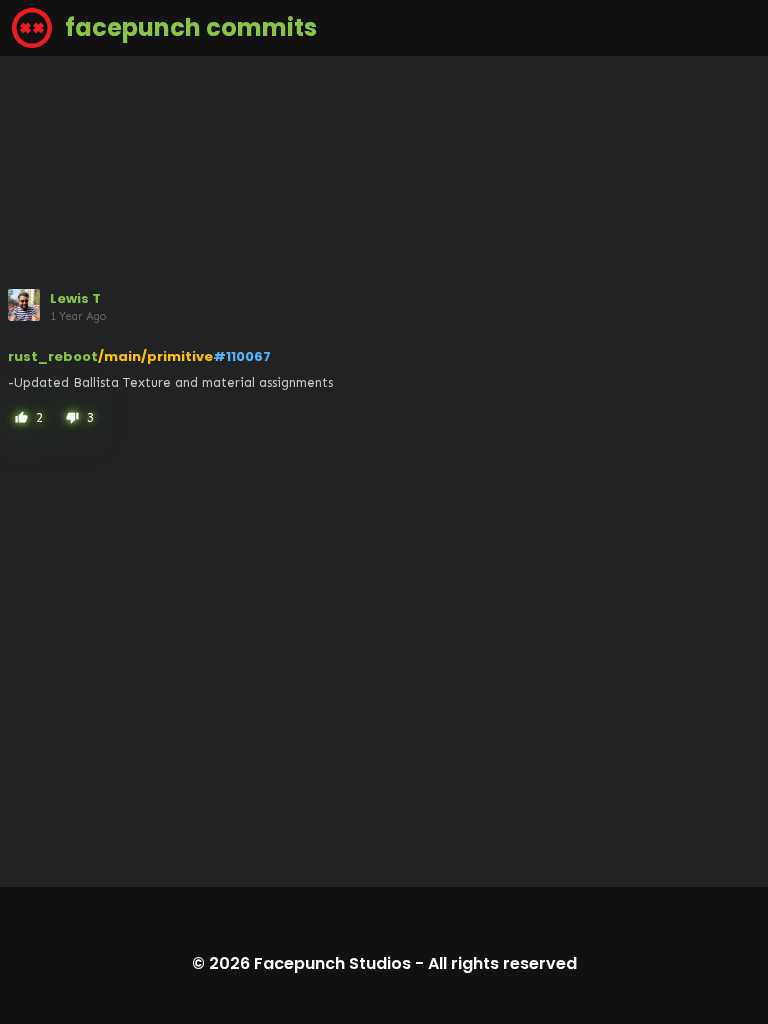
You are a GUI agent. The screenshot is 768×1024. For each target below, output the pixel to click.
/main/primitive (155, 356)
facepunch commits (188, 27)
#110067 (242, 356)
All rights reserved (502, 963)
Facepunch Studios (332, 963)
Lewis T (75, 298)
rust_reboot (53, 356)
